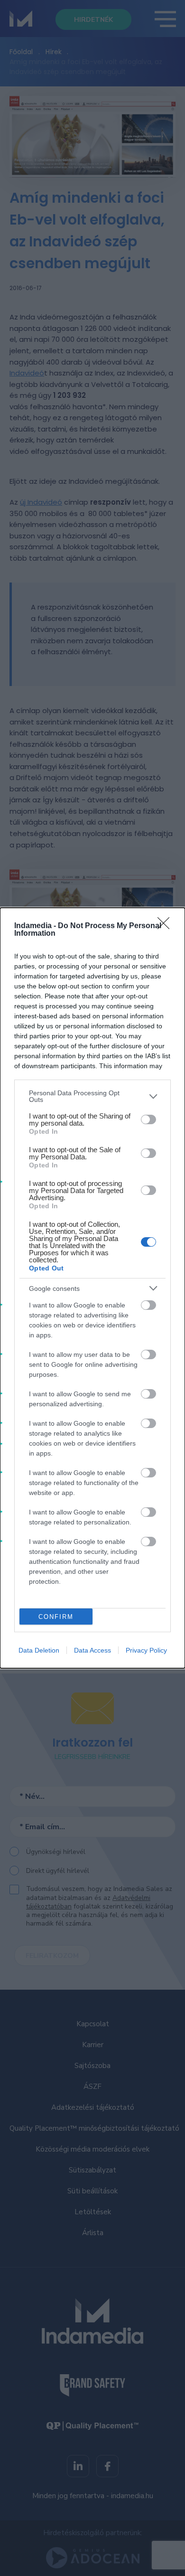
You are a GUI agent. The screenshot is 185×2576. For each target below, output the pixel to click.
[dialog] (92, 1288)
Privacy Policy (146, 1650)
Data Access (92, 1650)
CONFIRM (56, 1617)
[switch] (148, 1119)
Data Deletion (39, 1650)
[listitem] (92, 1096)
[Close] (166, 926)
